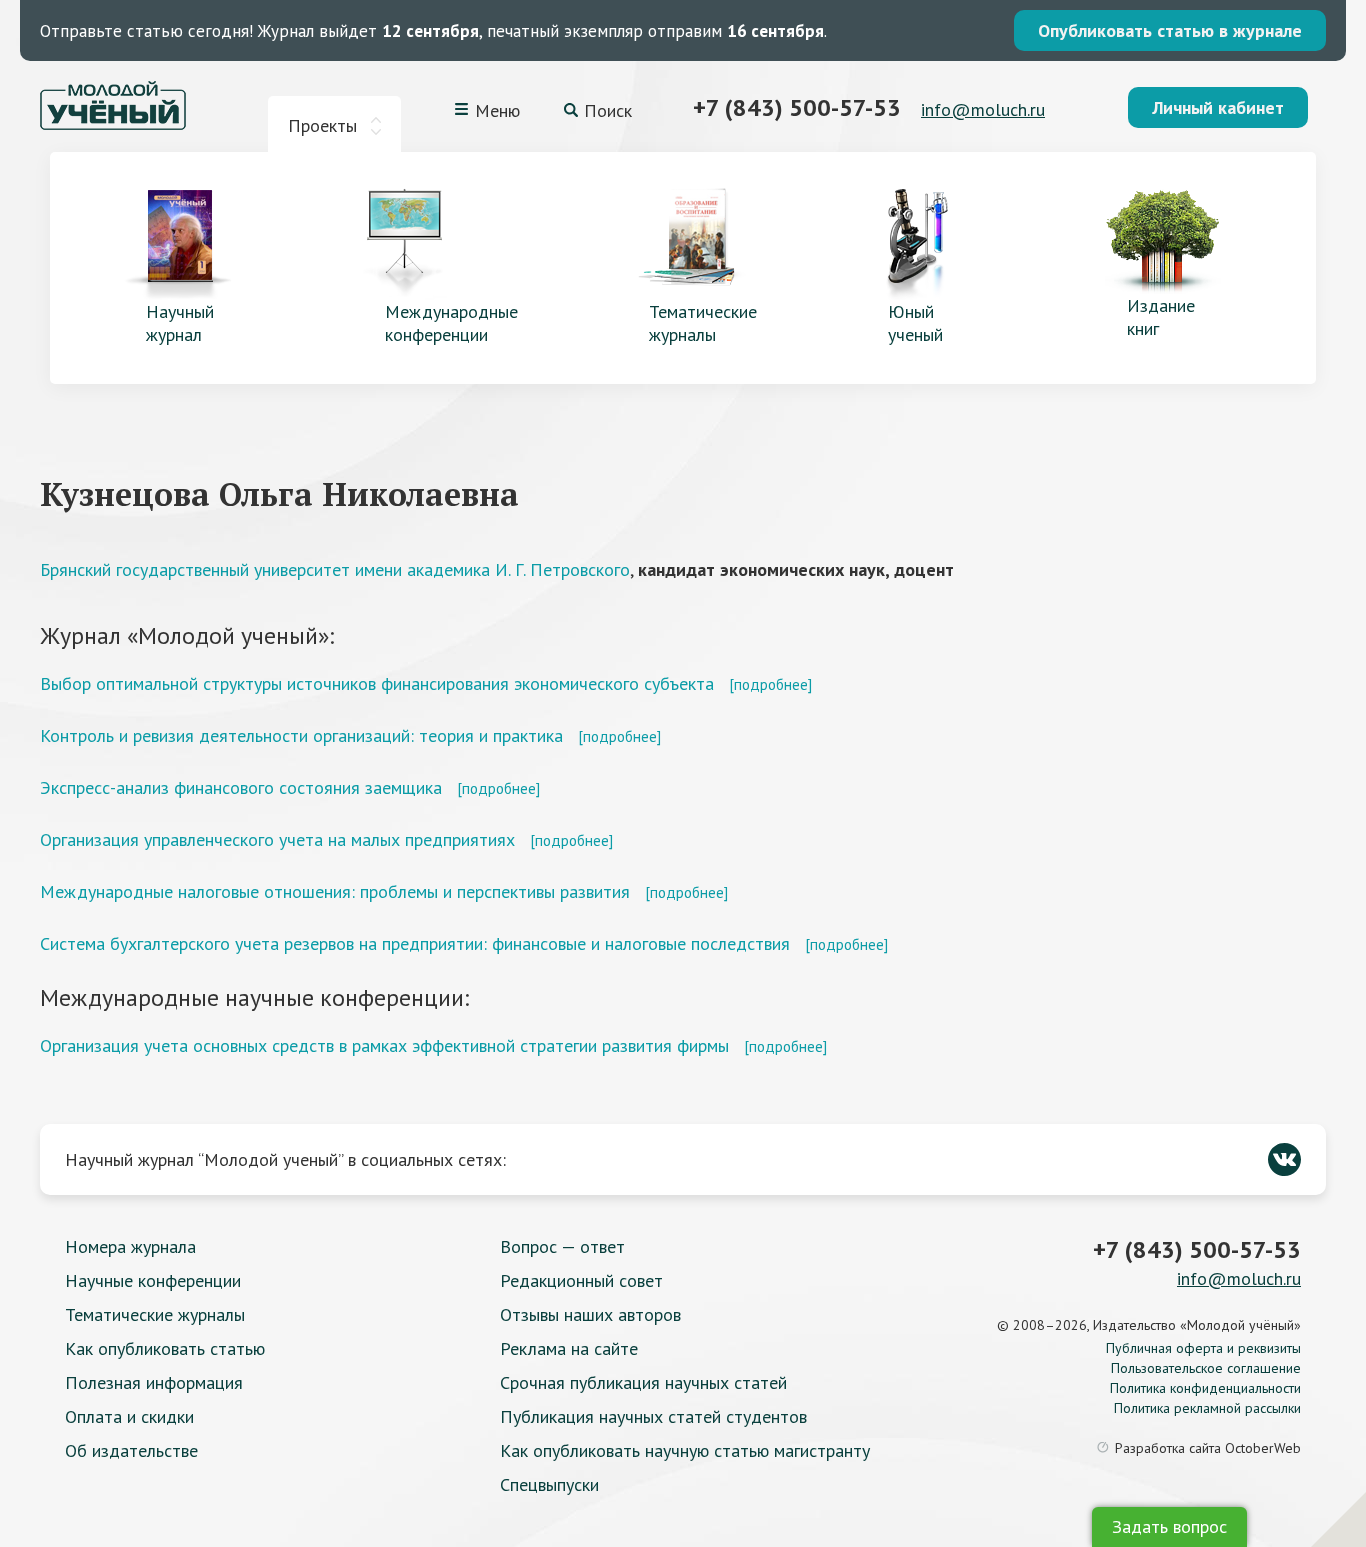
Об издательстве (131, 1450)
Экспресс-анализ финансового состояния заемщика (241, 787)
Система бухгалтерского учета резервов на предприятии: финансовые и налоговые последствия (415, 943)
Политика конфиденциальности (1205, 1388)
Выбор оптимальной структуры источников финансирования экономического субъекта (377, 683)
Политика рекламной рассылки (1207, 1408)
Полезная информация (154, 1382)
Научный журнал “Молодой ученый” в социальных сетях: (285, 1159)
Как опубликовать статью (165, 1348)
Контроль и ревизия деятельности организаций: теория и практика (301, 735)
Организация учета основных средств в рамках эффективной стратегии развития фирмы (384, 1045)
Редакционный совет (581, 1280)
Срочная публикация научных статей (643, 1382)
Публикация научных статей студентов (653, 1416)
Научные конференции (153, 1280)
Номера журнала (130, 1246)
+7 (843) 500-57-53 (797, 107)
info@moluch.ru (983, 109)
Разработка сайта (1208, 1448)
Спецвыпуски (549, 1484)
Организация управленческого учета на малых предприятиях (277, 839)
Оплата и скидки (129, 1416)
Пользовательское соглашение (1206, 1368)
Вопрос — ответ (562, 1246)
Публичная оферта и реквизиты (1203, 1348)
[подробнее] (770, 684)
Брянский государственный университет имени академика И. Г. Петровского (335, 569)
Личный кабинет (1218, 107)
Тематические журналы (155, 1314)
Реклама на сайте (569, 1348)
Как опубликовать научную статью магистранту (685, 1450)
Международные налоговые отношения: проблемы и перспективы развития (335, 891)
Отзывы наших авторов (590, 1314)
